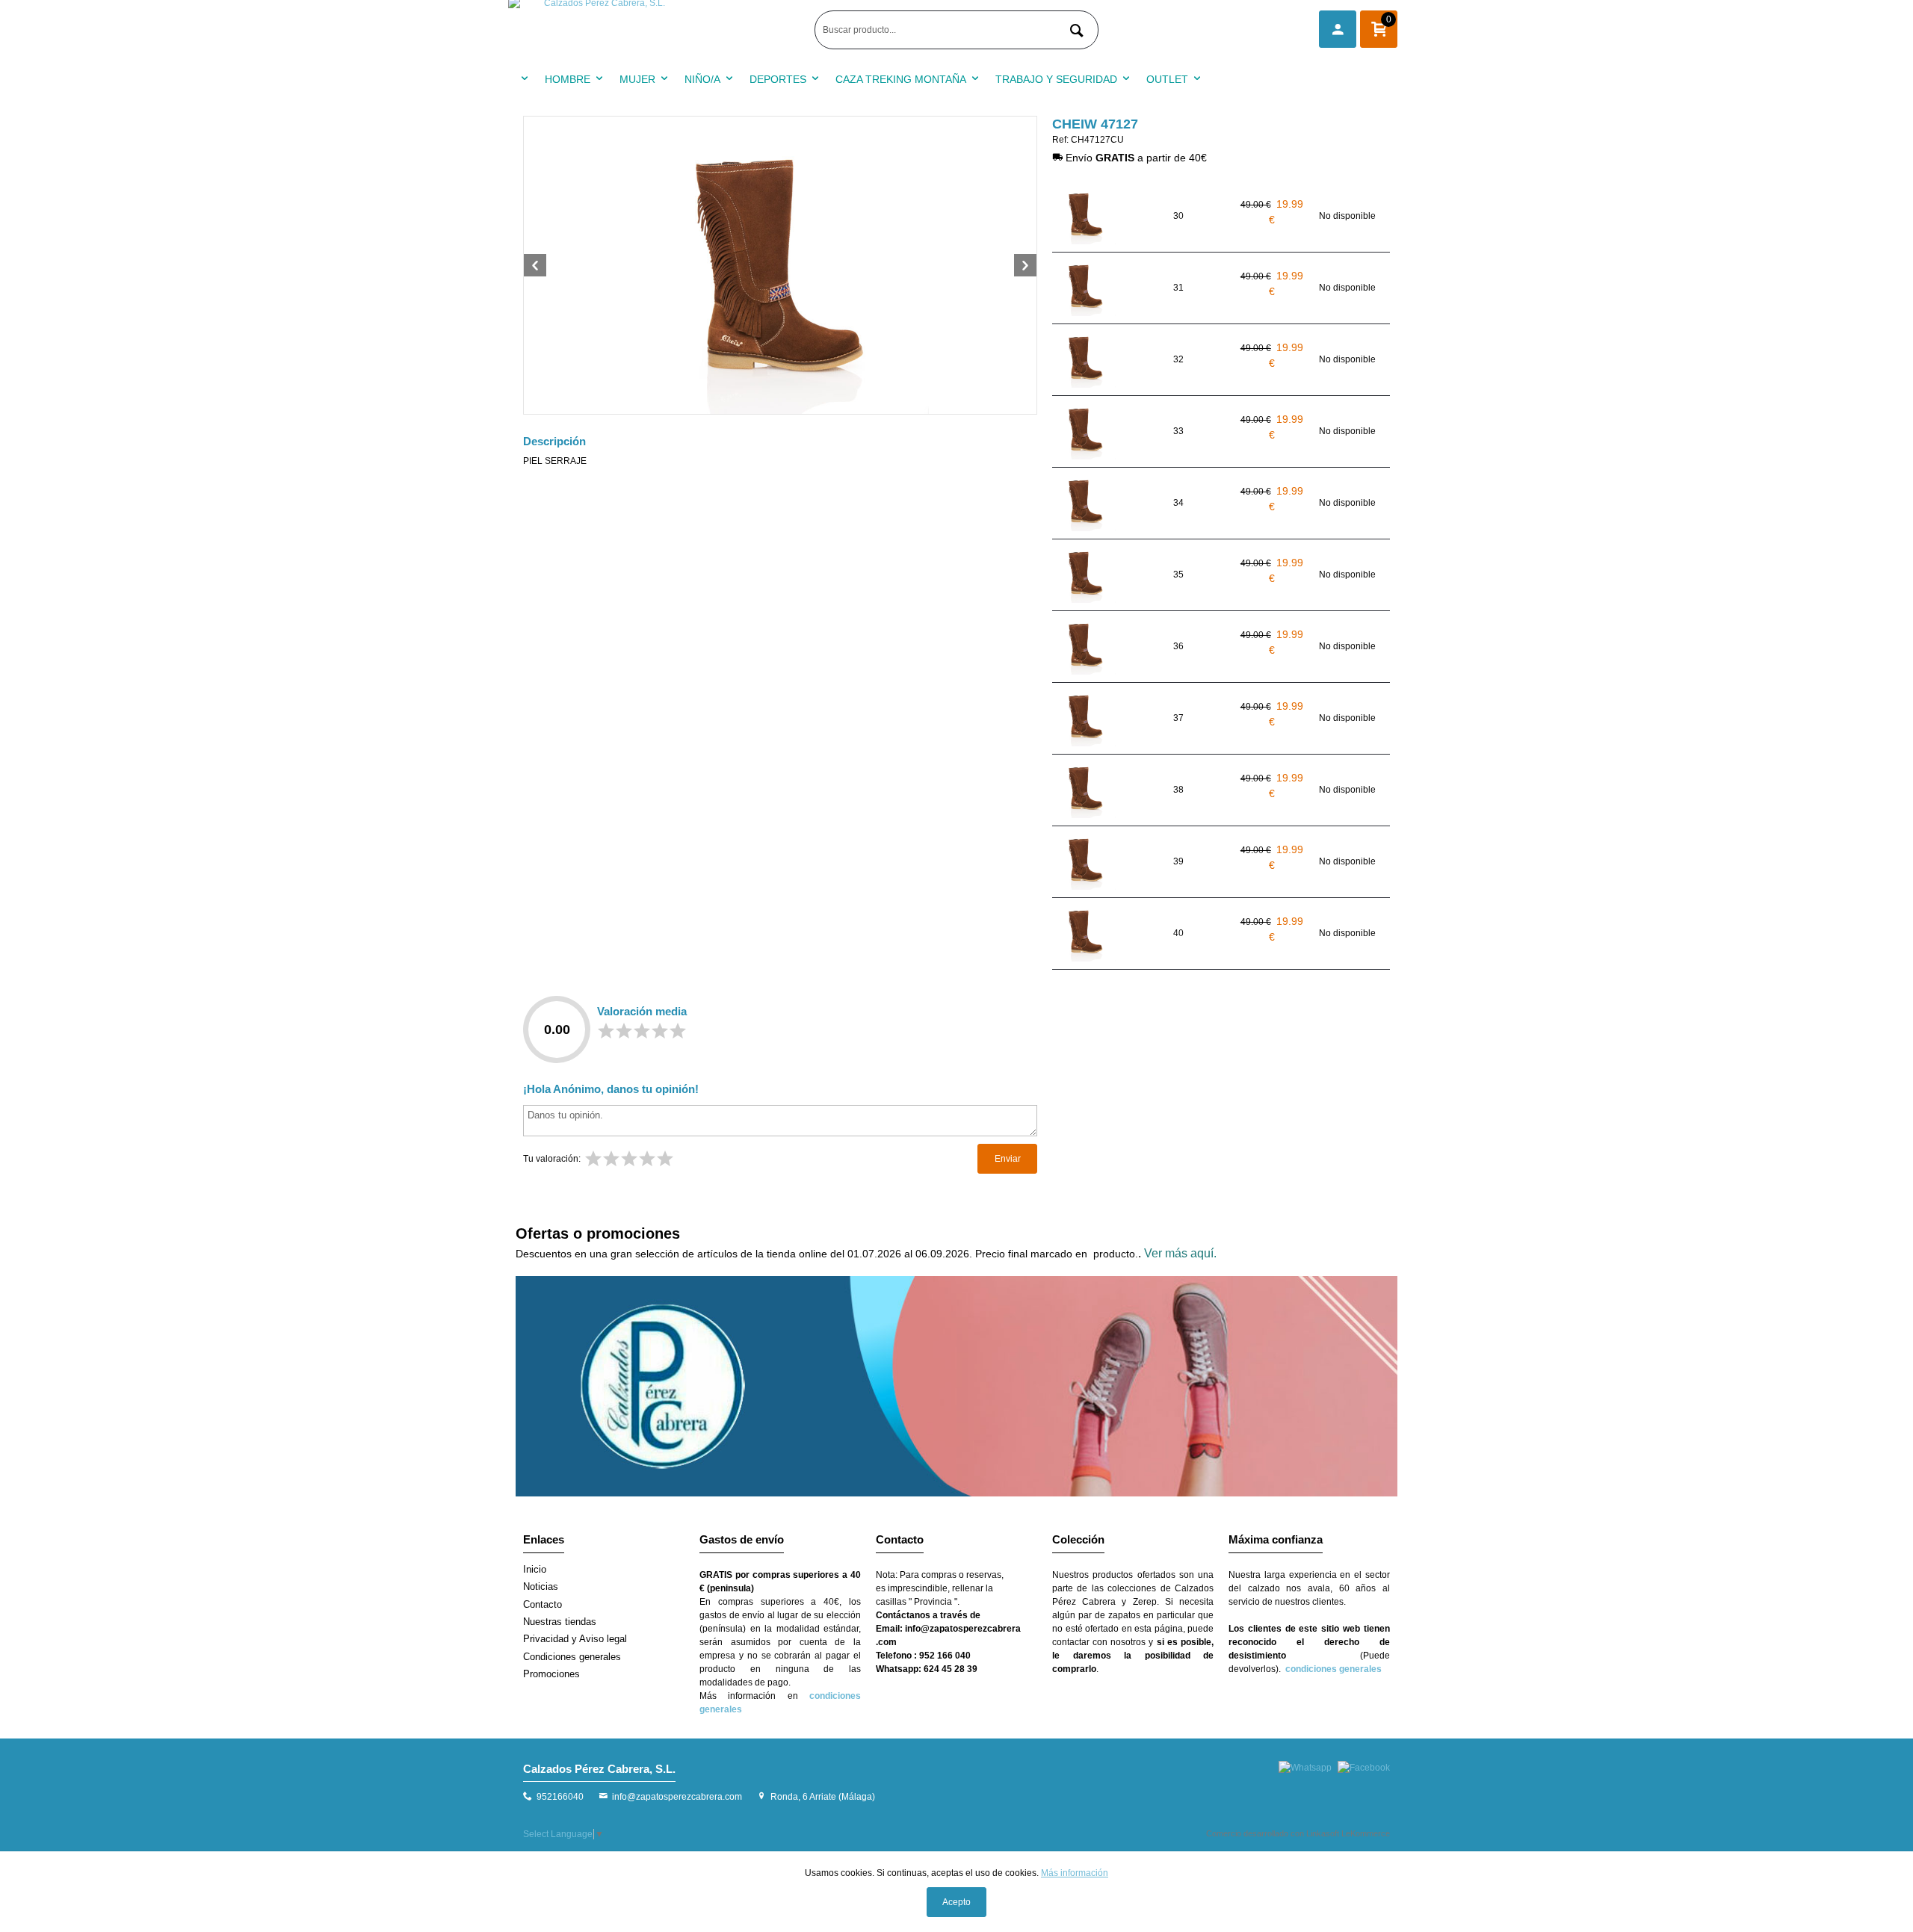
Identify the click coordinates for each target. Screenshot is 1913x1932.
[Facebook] (1364, 1768)
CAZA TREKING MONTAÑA (901, 79)
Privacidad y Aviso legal (575, 1639)
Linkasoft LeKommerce (1348, 1833)
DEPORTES (778, 79)
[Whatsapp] (1305, 1768)
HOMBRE (568, 79)
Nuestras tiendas (560, 1622)
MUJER (637, 79)
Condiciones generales (572, 1657)
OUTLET (1167, 79)
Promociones (551, 1674)
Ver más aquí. (1180, 1253)
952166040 (560, 1797)
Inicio (535, 1569)
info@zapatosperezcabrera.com (677, 1797)
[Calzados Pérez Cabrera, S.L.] (658, 30)
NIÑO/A (702, 79)
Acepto (956, 1902)
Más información (1075, 1873)
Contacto (543, 1604)
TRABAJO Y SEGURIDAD (1056, 79)
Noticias (541, 1586)
